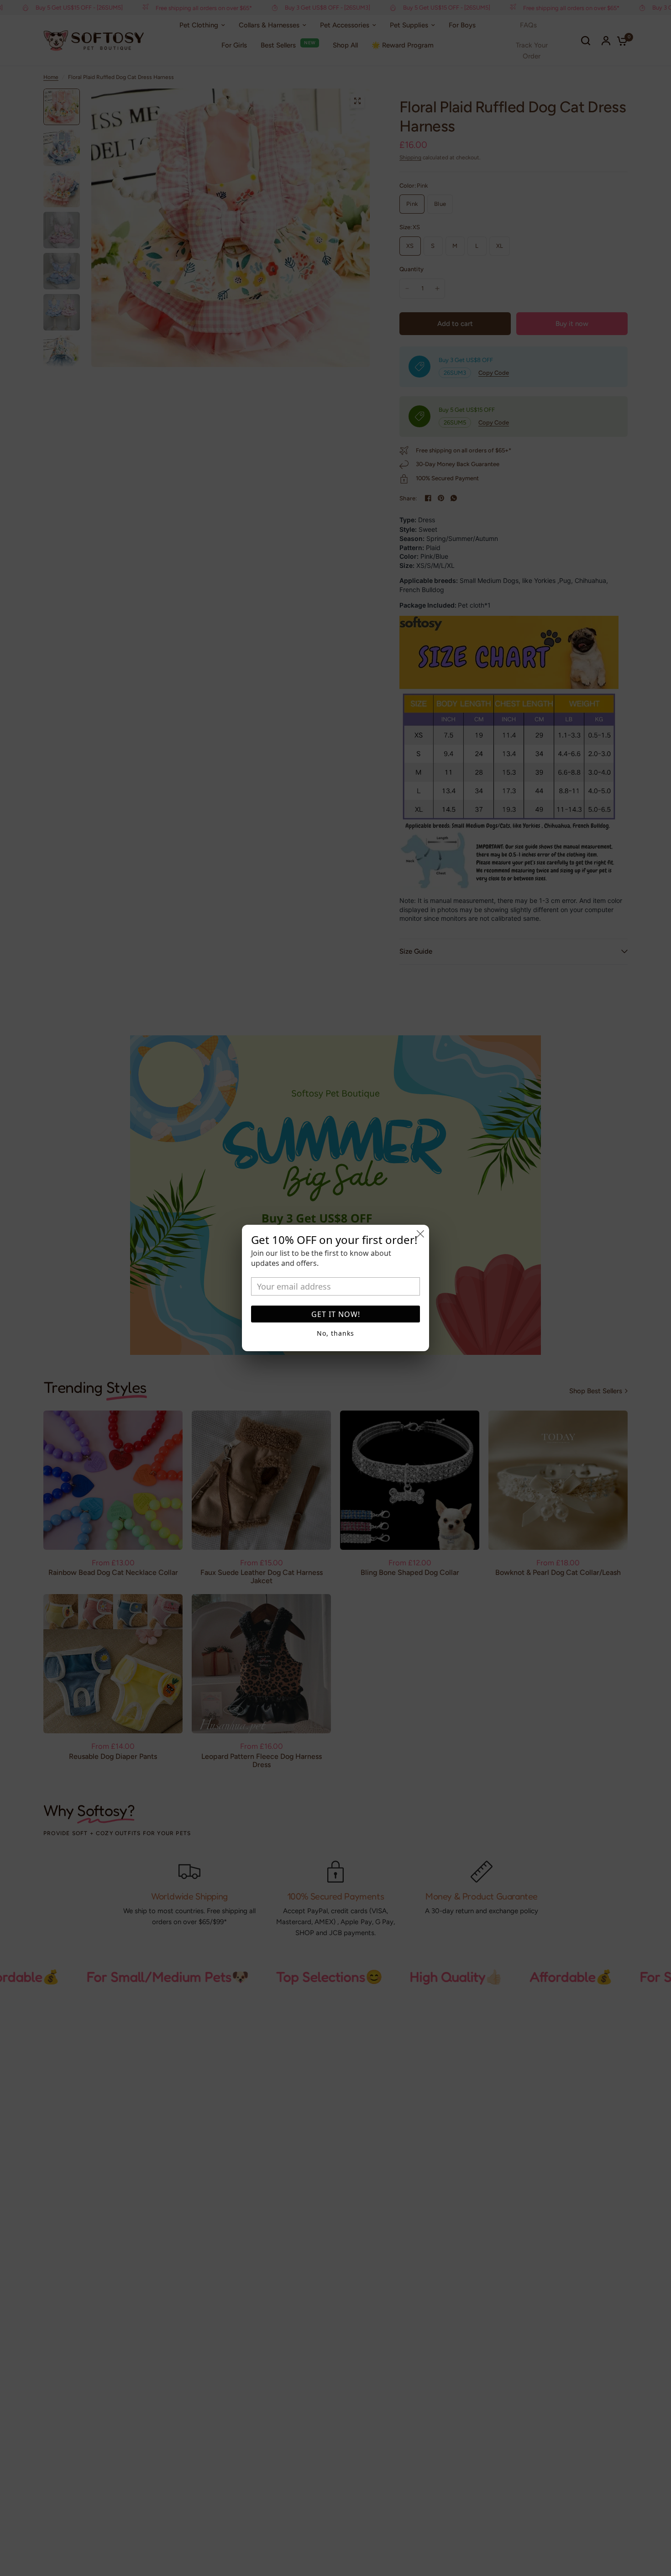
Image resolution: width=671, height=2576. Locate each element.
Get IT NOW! (336, 1314)
